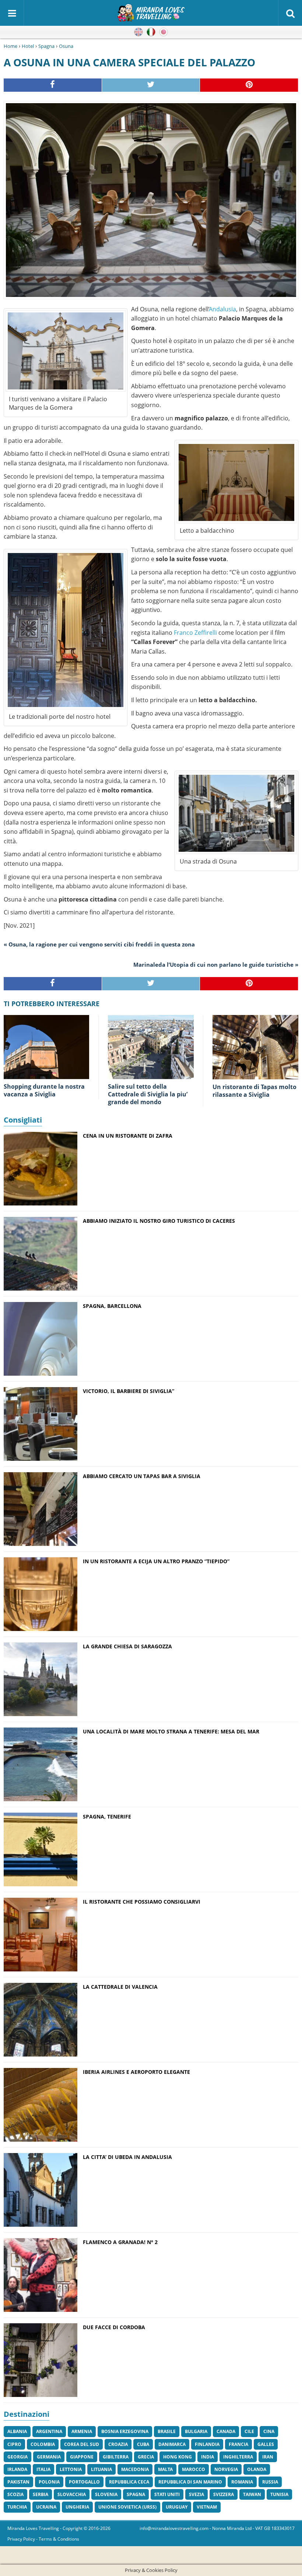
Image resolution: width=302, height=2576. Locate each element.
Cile (249, 2431)
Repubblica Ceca (129, 2482)
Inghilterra (238, 2457)
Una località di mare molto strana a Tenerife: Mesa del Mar (171, 1731)
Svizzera (224, 2494)
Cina (269, 2431)
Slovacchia (72, 2494)
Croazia (118, 2444)
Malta (165, 2469)
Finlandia (207, 2444)
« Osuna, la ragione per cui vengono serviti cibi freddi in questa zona (99, 944)
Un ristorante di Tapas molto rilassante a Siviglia (254, 1091)
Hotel (28, 46)
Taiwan (252, 2494)
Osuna (66, 46)
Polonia (49, 2482)
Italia (43, 2469)
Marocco (194, 2469)
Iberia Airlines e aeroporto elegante (136, 2072)
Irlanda (17, 2469)
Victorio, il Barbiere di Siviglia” (129, 1391)
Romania (242, 2482)
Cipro (14, 2444)
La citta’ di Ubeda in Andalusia (127, 2157)
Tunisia (279, 2494)
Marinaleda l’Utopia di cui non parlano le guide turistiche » (216, 965)
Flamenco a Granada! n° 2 (120, 2242)
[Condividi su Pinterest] (249, 85)
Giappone (82, 2457)
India (208, 2457)
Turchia (17, 2507)
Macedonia (135, 2469)
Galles (266, 2444)
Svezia (196, 2494)
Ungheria (77, 2507)
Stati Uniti (167, 2494)
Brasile (167, 2431)
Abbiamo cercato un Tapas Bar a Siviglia (142, 1476)
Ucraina (46, 2507)
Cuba (143, 2444)
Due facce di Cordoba (114, 2327)
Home (10, 46)
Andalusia (223, 309)
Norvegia (226, 2469)
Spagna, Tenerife (107, 1816)
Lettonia (71, 2469)
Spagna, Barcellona (112, 1306)
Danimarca (172, 2444)
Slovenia (106, 2494)
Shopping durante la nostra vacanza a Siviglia (44, 1090)
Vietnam (207, 2507)
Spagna (46, 46)
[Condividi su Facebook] (53, 85)
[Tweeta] (151, 85)
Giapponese (164, 32)
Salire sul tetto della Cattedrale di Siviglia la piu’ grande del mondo (148, 1094)
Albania (17, 2431)
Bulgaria (196, 2431)
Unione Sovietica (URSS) (127, 2507)
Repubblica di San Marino (190, 2482)
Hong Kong (178, 2457)
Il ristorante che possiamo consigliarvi (142, 1902)
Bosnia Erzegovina (125, 2431)
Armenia (82, 2431)
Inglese (138, 32)
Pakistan (18, 2482)
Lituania (101, 2469)
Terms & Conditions (59, 2539)
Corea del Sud (82, 2444)
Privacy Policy (21, 2539)
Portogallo (84, 2482)
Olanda (257, 2469)
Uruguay (177, 2507)
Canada (226, 2431)
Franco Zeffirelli (195, 633)
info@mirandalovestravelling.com (174, 2528)
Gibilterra (116, 2457)
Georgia (17, 2457)
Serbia (41, 2494)
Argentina (49, 2431)
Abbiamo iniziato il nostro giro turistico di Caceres (159, 1221)
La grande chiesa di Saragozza (127, 1646)
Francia (238, 2444)
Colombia (43, 2444)
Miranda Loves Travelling (33, 2528)
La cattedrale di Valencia (120, 1987)
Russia (270, 2482)
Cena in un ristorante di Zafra (128, 1136)
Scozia (15, 2494)
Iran (268, 2457)
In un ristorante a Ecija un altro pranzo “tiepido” (156, 1561)
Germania (49, 2457)
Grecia (146, 2457)
